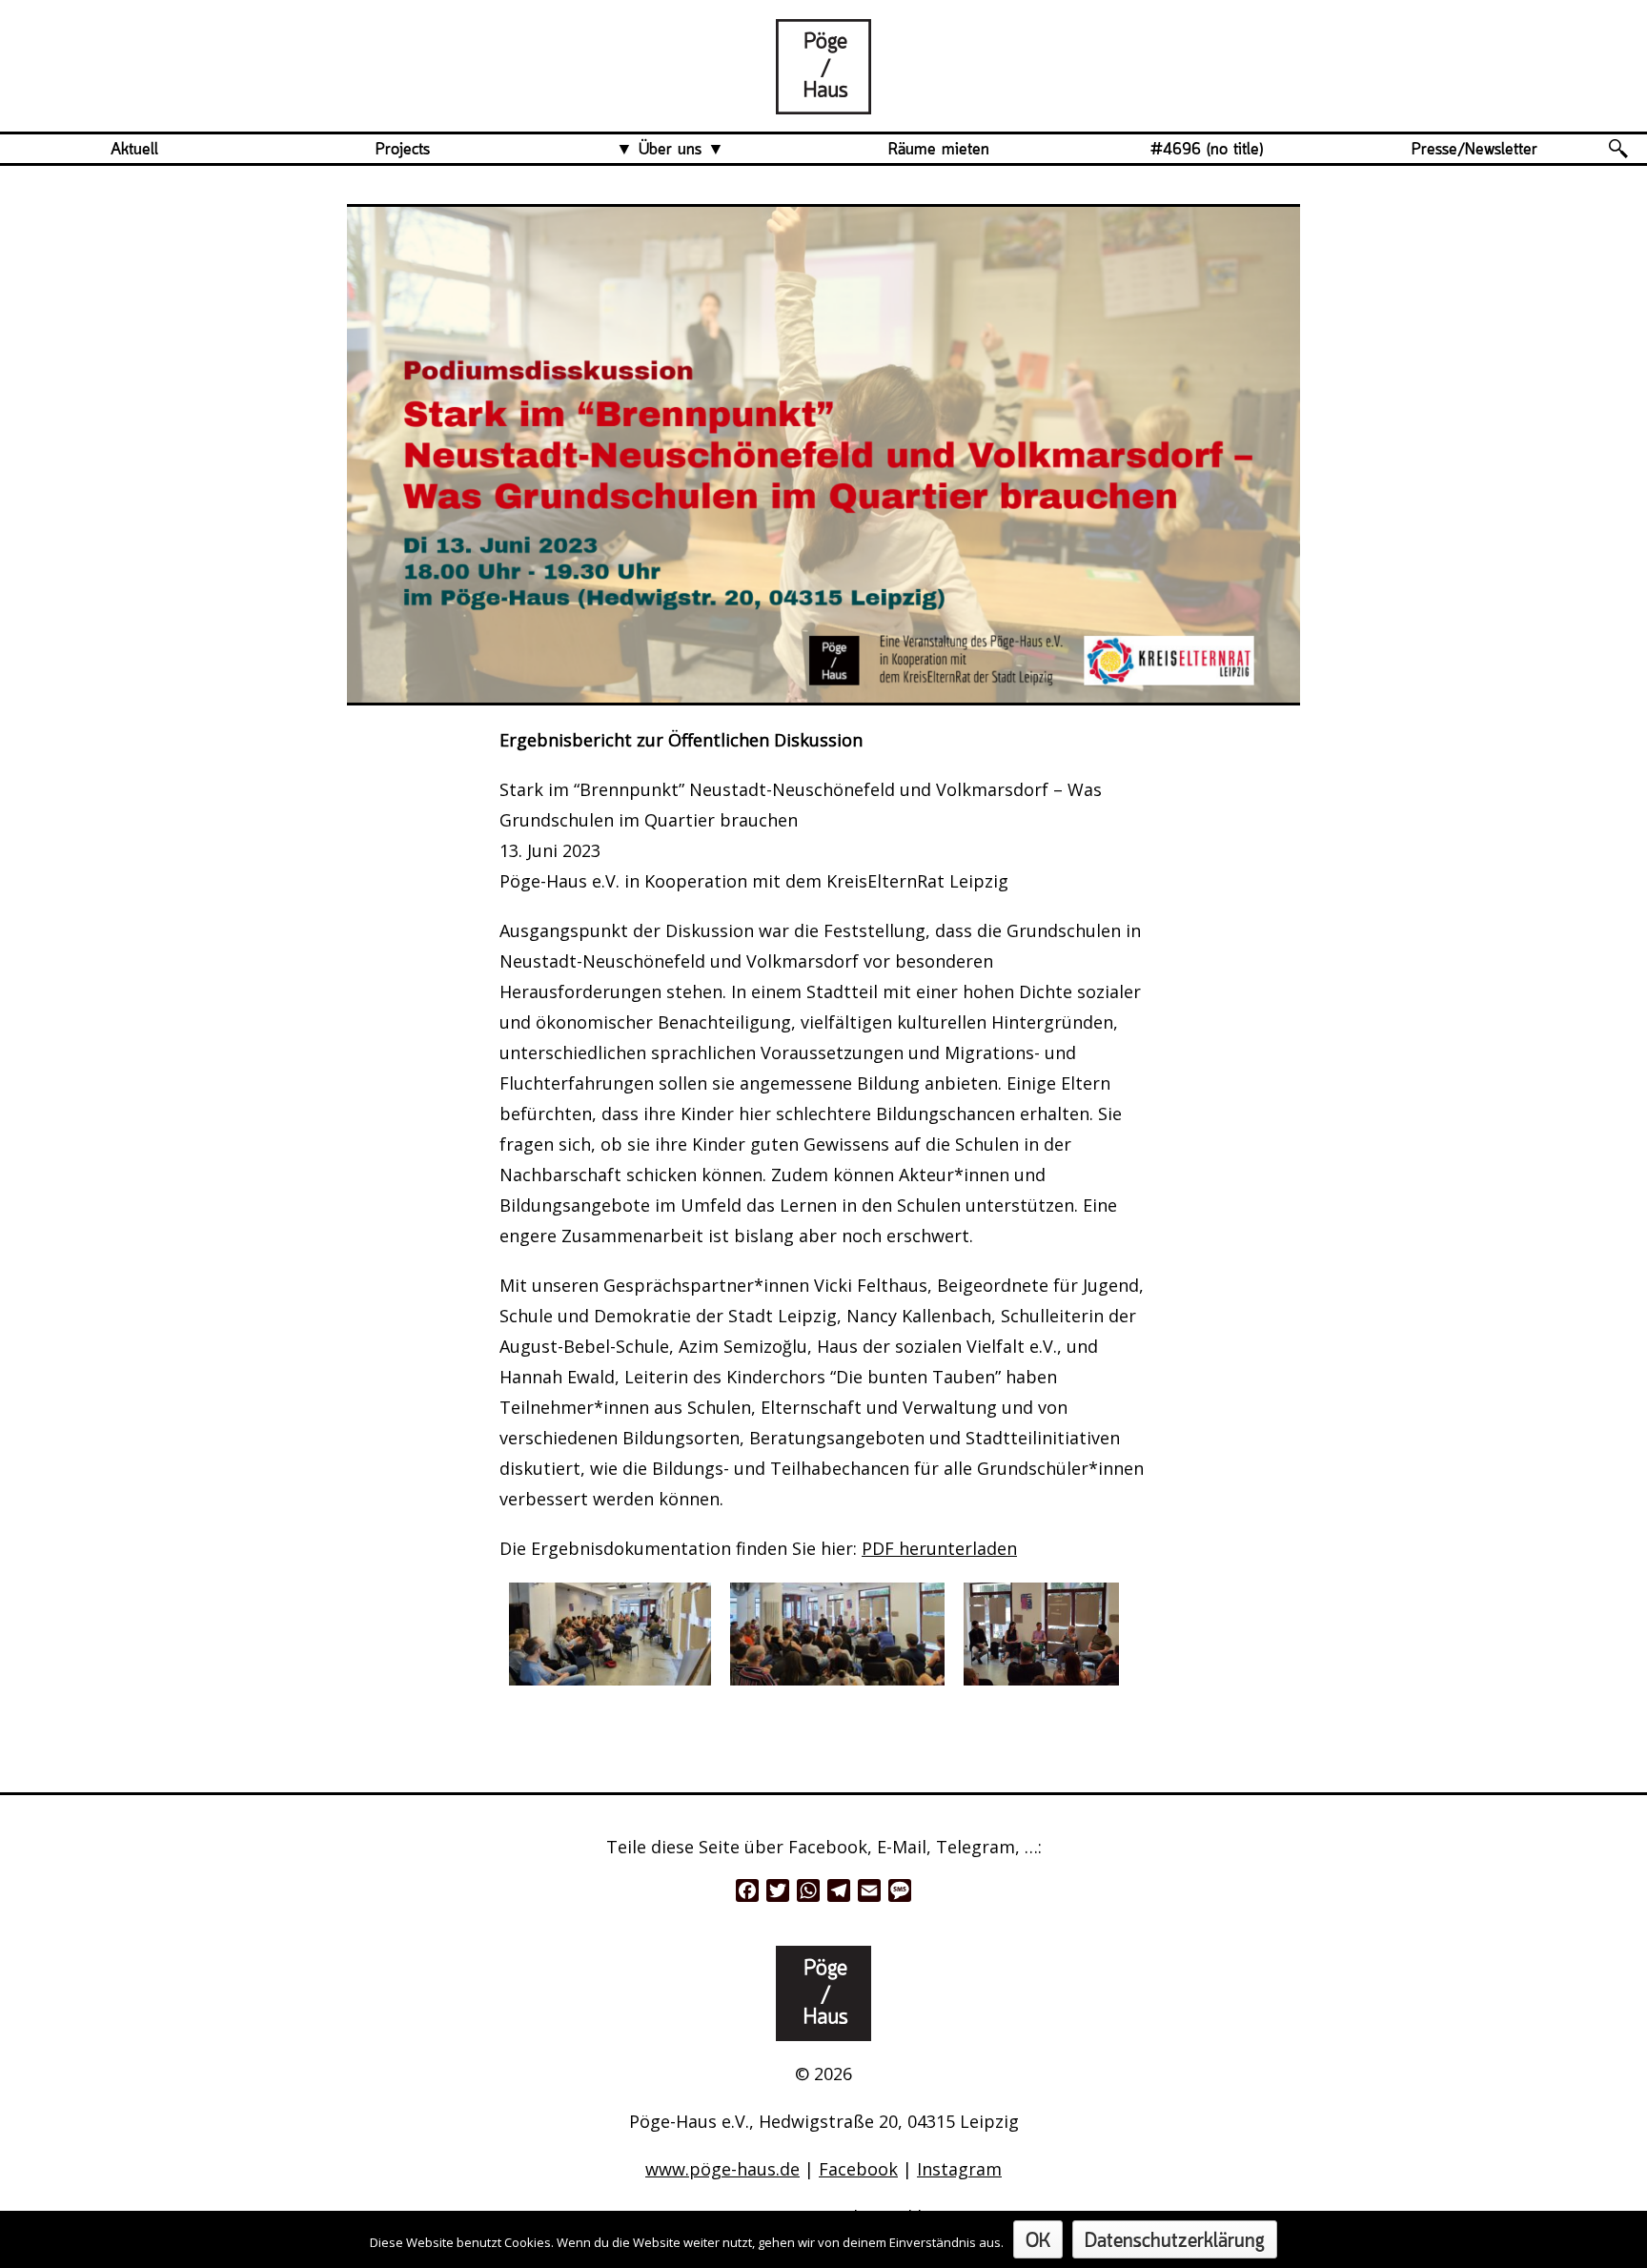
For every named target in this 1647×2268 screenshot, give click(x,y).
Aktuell (134, 150)
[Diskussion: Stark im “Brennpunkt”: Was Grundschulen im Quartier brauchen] (823, 99)
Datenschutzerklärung (1175, 2242)
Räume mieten (939, 150)
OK (1038, 2242)
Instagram (959, 2169)
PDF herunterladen (939, 1548)
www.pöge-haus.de (722, 2169)
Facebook (858, 2169)
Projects (403, 150)
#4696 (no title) (1207, 150)
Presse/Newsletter (1474, 150)
